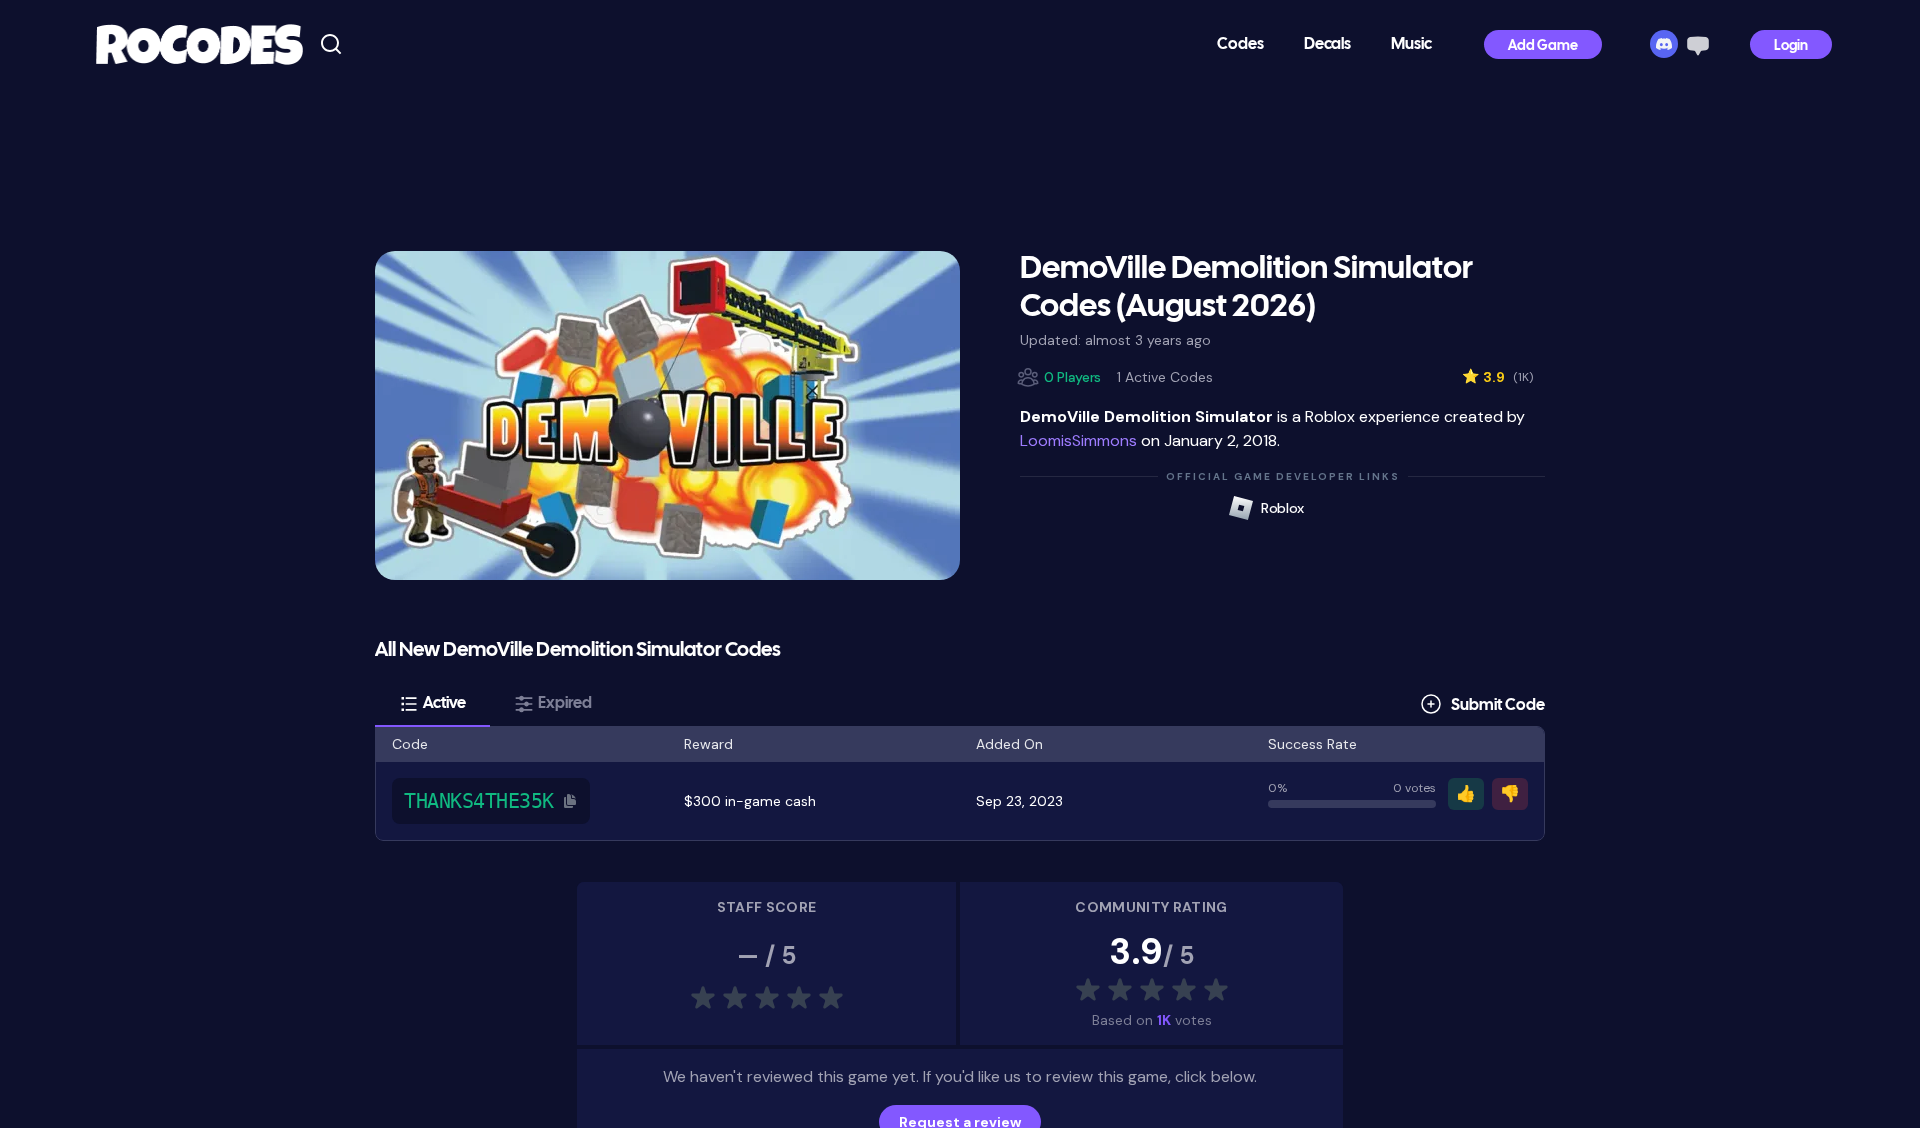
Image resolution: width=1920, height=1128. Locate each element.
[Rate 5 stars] (1216, 989)
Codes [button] (1240, 44)
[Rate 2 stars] (1120, 989)
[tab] (432, 704)
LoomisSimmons (1078, 440)
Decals (1327, 44)
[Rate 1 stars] (1088, 989)
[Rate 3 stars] (1152, 989)
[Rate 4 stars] (1184, 989)
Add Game (1543, 46)
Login (1791, 46)
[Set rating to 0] (1056, 989)
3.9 (1497, 377)
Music (1411, 44)
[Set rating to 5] (1248, 989)
